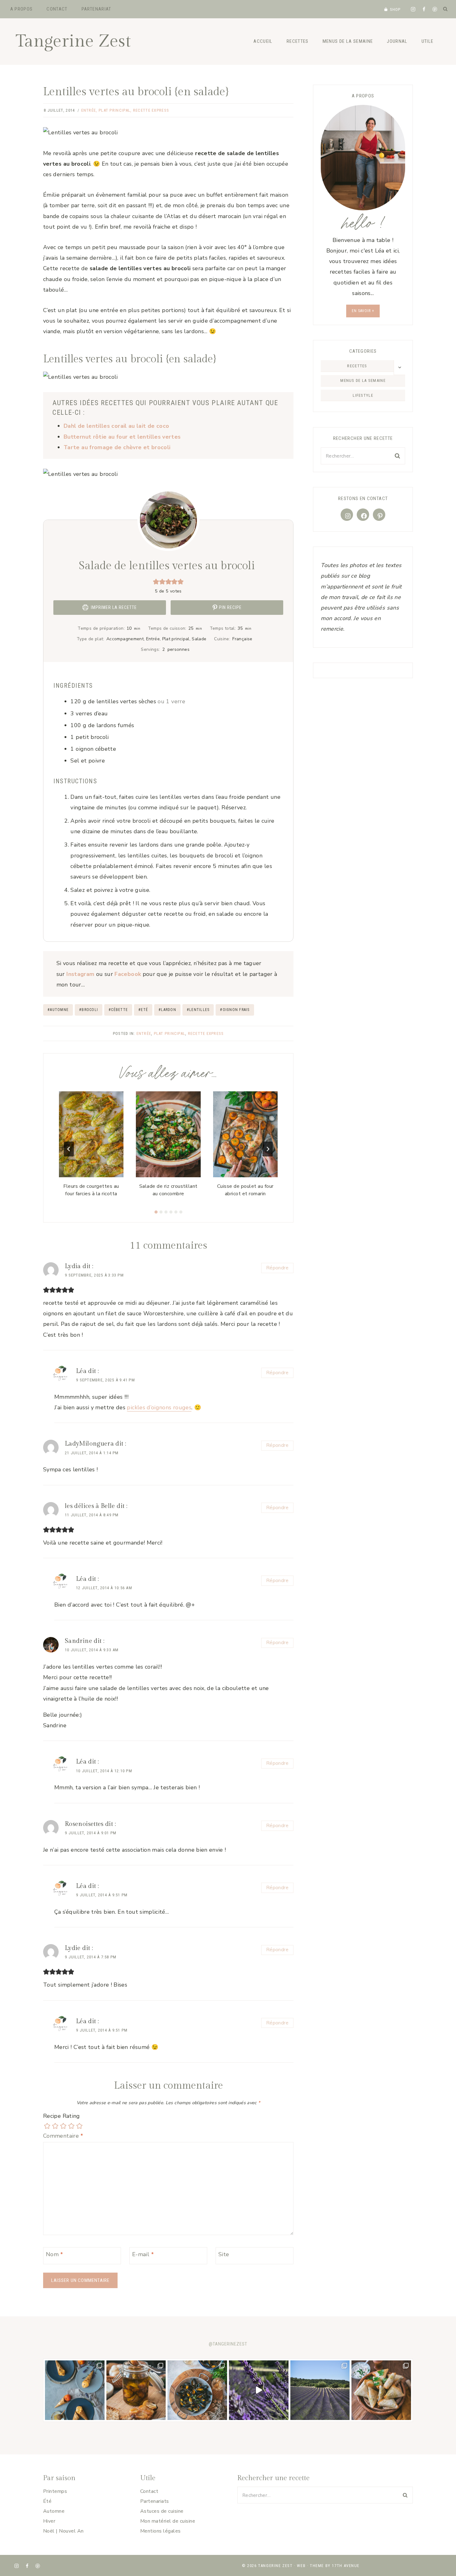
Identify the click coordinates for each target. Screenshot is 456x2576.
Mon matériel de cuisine (168, 2521)
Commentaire (63, 2136)
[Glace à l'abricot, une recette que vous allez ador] (75, 2390)
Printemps (55, 2491)
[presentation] (91, 1134)
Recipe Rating (62, 2116)
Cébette (118, 1010)
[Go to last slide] (69, 1149)
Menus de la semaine (348, 41)
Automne (58, 1010)
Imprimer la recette (113, 607)
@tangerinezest (228, 2344)
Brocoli (89, 1010)
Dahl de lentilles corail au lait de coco (116, 426)
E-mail (143, 2254)
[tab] (156, 1212)
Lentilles (198, 1010)
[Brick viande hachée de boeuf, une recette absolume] (381, 2390)
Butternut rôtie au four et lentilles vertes (122, 437)
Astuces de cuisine (162, 2511)
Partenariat (96, 9)
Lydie (73, 1948)
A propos (22, 9)
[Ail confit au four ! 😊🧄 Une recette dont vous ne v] (136, 2390)
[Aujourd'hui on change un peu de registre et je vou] (320, 2390)
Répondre (277, 1268)
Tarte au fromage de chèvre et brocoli (117, 447)
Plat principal (114, 110)
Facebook (128, 974)
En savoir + (363, 311)
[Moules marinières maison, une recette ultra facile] (197, 2390)
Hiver (49, 2521)
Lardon (167, 1010)
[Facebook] (424, 9)
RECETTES (357, 366)
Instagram (80, 974)
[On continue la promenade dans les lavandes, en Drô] (259, 2390)
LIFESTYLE (363, 395)
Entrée (89, 110)
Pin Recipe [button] (230, 607)
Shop (395, 9)
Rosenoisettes (84, 1824)
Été (47, 2501)
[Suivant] (268, 1149)
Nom (55, 2254)
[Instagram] (413, 9)
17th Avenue (346, 2566)
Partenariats (155, 2501)
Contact (57, 9)
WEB (301, 2566)
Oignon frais (235, 1010)
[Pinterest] (435, 9)
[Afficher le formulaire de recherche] (445, 9)
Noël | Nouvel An (63, 2531)
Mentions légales (161, 2531)
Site (224, 2254)
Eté (143, 1010)
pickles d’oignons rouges (159, 1407)
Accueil (263, 41)
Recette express (151, 110)
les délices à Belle (90, 1506)
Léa (81, 1371)
